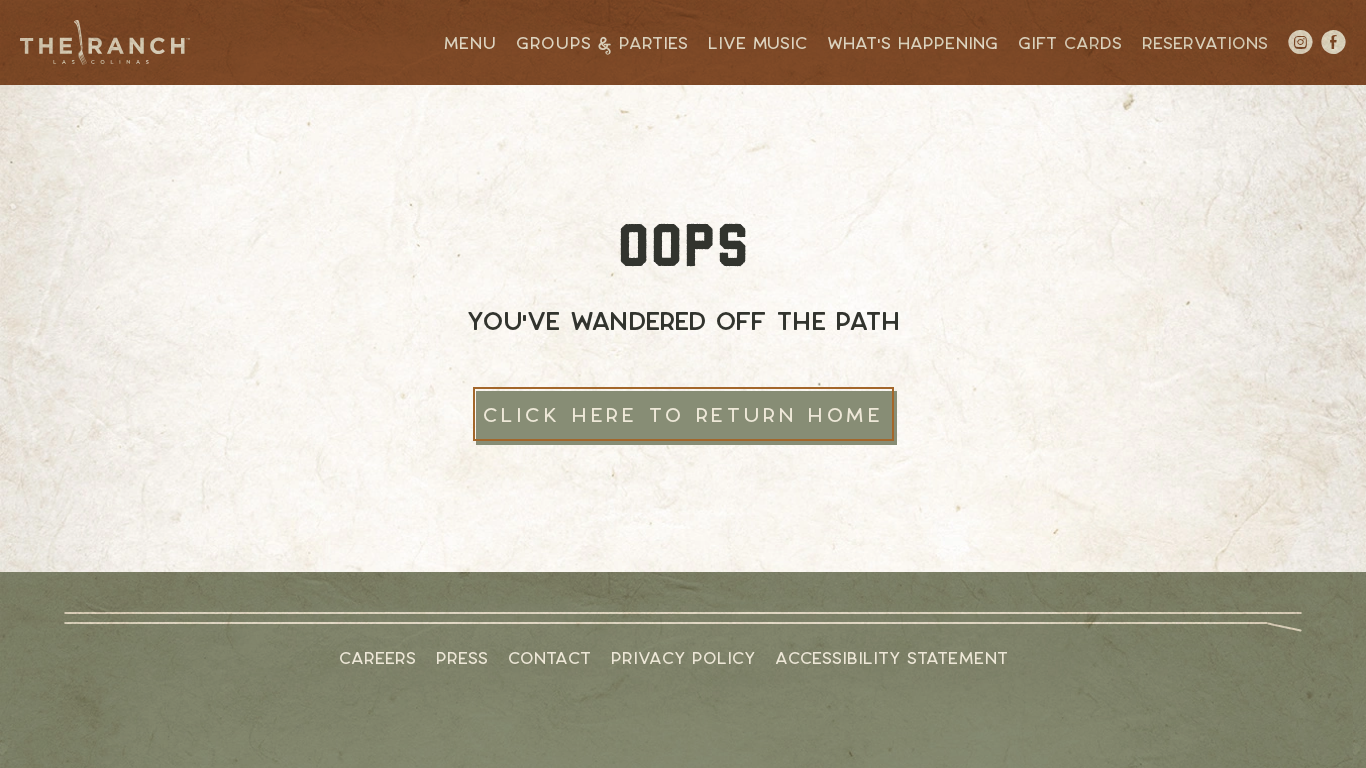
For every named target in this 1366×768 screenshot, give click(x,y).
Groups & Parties (602, 43)
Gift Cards (1070, 43)
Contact (549, 658)
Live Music (757, 43)
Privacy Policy (683, 658)
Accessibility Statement (891, 658)
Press (462, 658)
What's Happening (912, 43)
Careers (377, 658)
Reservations (1205, 43)
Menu (470, 43)
